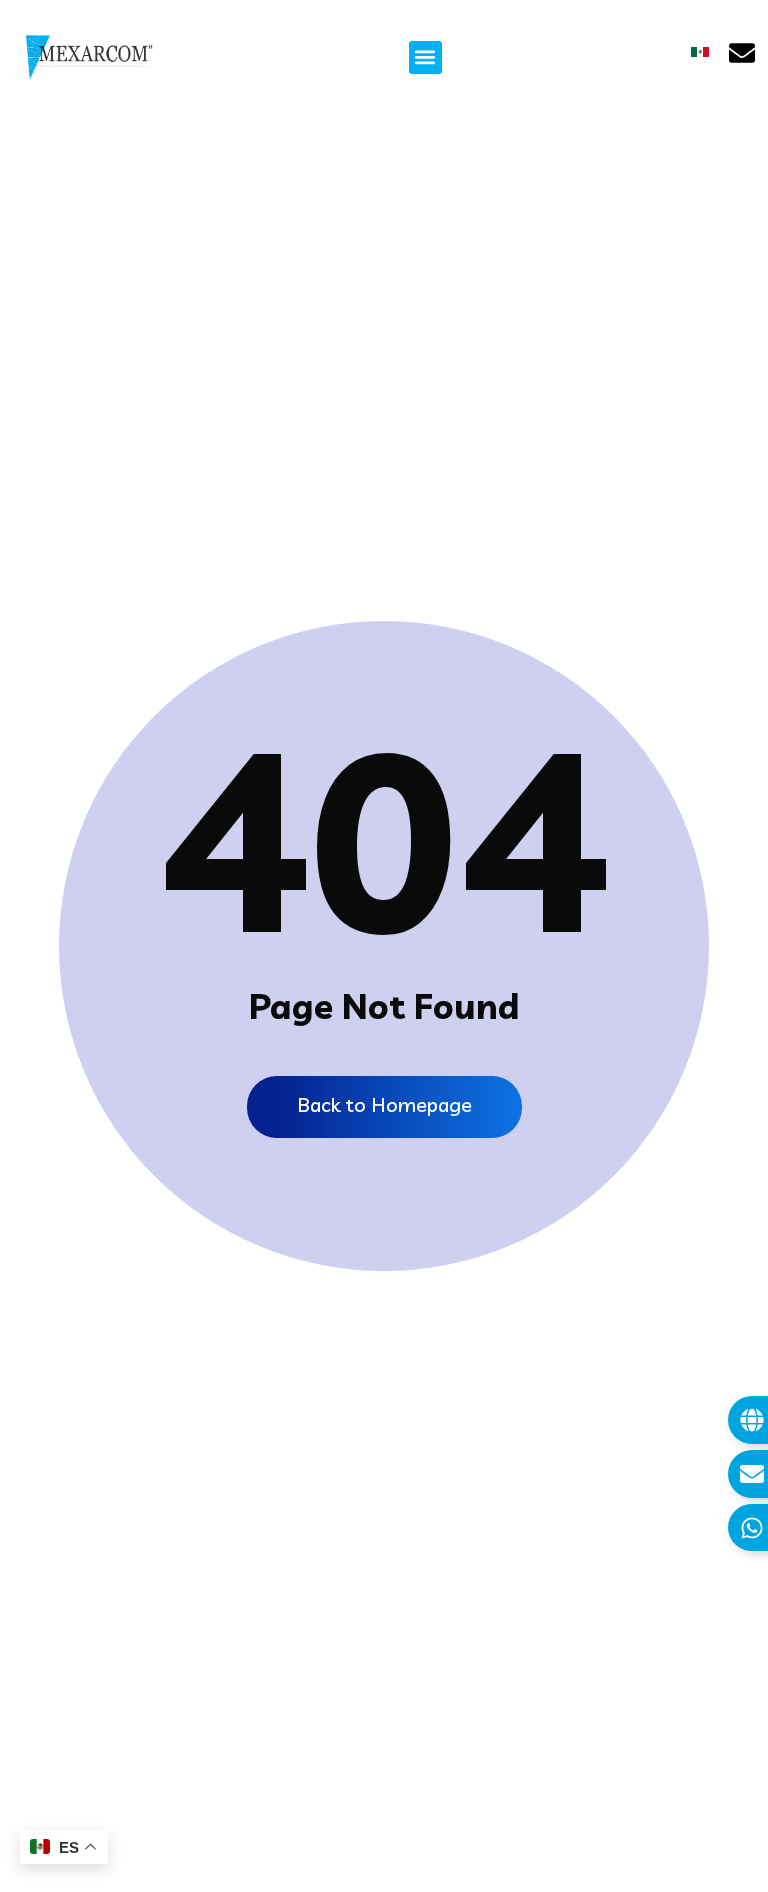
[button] (425, 57)
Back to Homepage (384, 1104)
